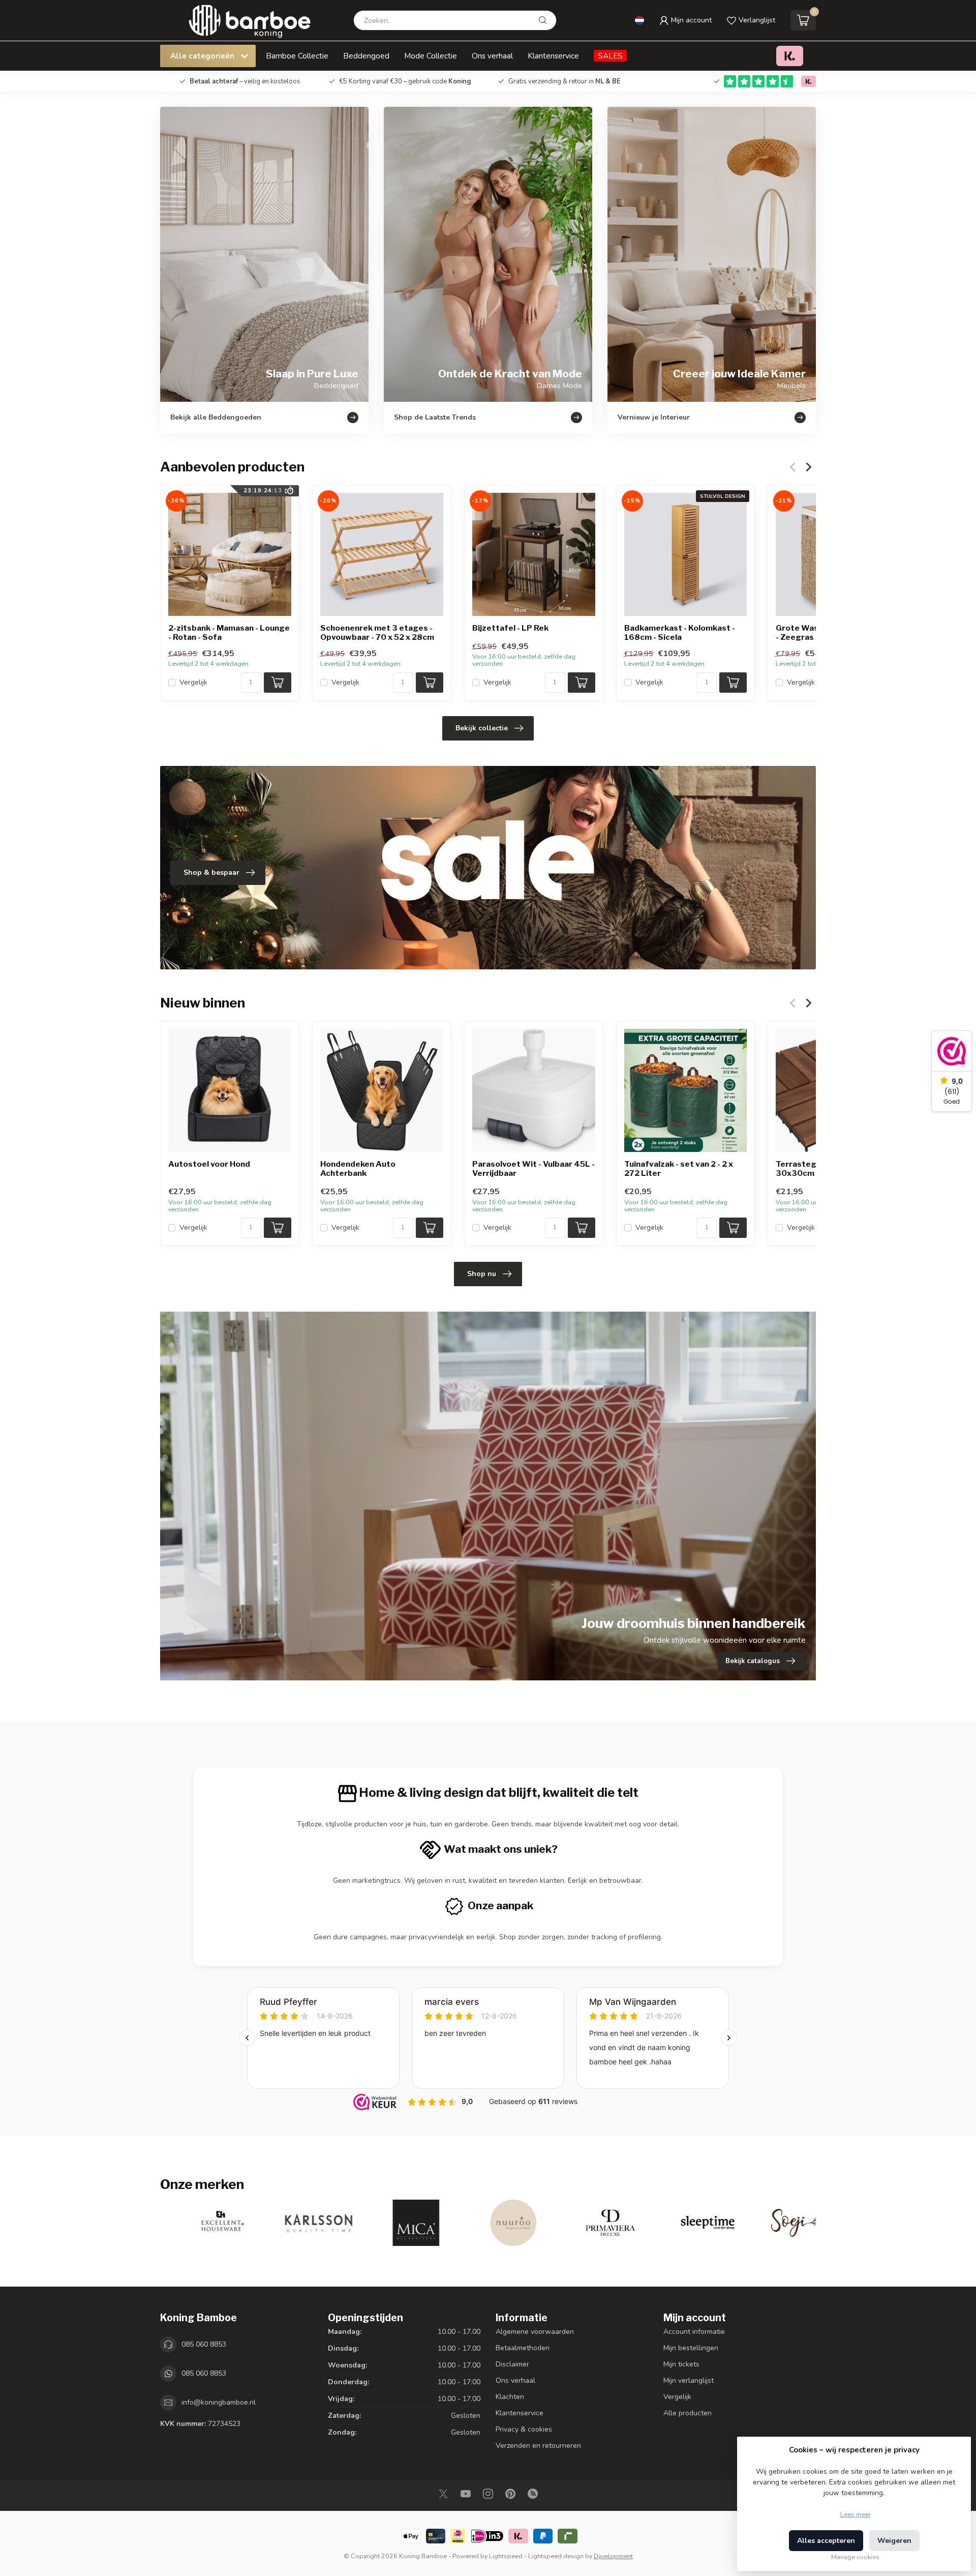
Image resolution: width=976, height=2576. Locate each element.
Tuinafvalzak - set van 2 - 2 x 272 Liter (679, 1169)
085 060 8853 (204, 2344)
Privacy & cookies (524, 2429)
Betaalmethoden (523, 2348)
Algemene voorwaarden (535, 2332)
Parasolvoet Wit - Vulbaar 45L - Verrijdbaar (533, 1169)
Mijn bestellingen (691, 2348)
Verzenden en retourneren (538, 2446)
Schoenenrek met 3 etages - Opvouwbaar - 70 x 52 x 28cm (377, 633)
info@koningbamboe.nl (219, 2402)
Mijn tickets (681, 2364)
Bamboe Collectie (297, 56)
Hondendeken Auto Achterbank (358, 1169)
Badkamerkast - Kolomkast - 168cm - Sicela (680, 633)
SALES (610, 56)
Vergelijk (193, 682)
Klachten (510, 2397)
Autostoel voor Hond (209, 1164)
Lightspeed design (556, 2556)
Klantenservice (553, 56)
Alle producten (688, 2413)
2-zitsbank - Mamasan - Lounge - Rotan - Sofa (229, 633)
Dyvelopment (613, 2556)
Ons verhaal (492, 56)
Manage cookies (855, 2557)
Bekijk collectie (482, 728)
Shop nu (482, 1274)
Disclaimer (512, 2364)
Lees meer (856, 2514)
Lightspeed (506, 2556)
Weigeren (894, 2541)
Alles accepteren (826, 2541)
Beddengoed (366, 56)
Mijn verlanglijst (689, 2380)
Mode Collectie (431, 56)
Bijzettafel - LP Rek (510, 628)
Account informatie (694, 2332)
